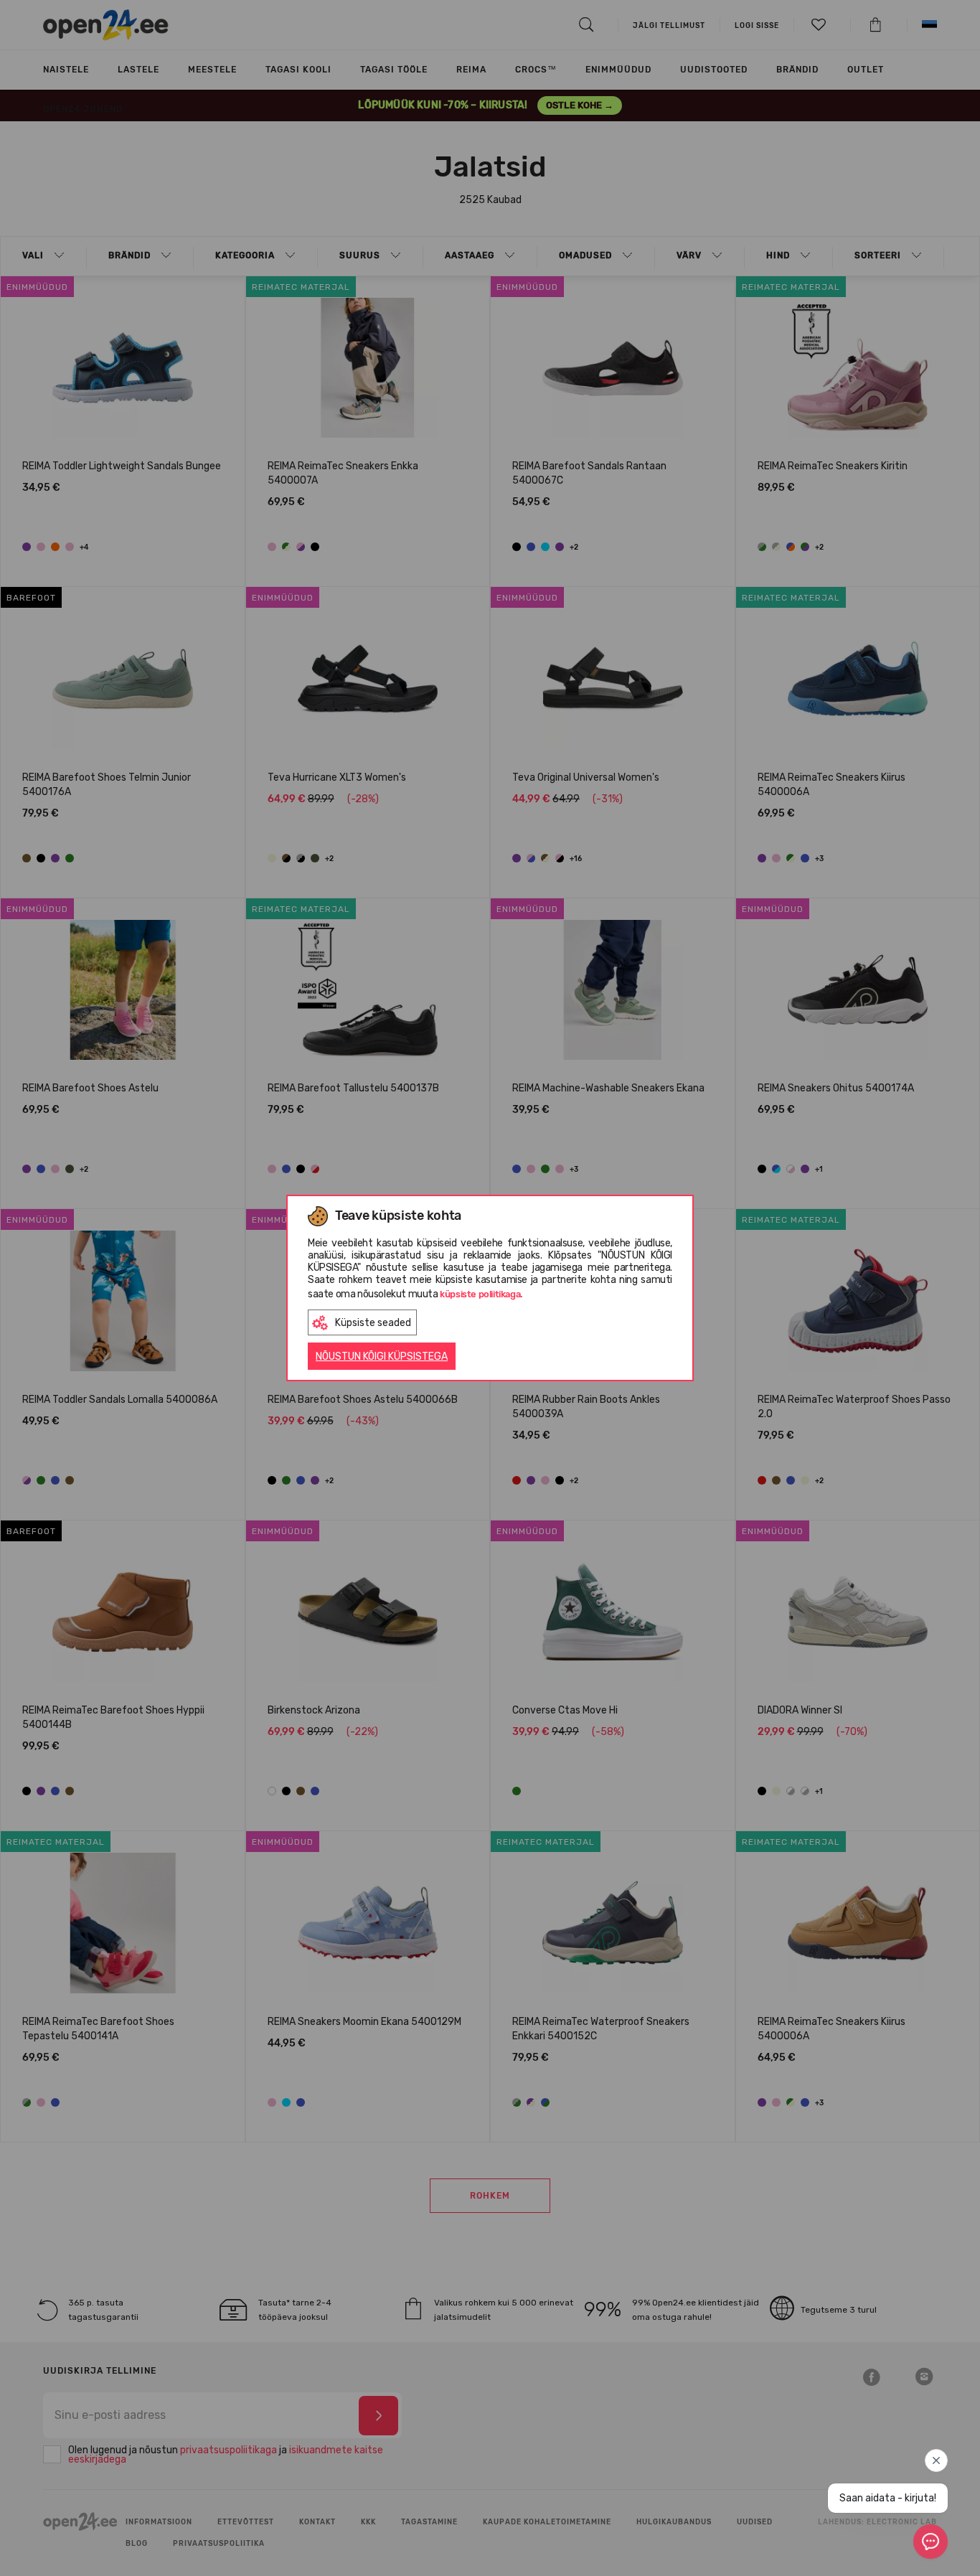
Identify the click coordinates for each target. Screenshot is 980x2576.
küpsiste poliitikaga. (481, 1294)
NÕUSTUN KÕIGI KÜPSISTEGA (382, 1357)
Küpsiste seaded (373, 1323)
